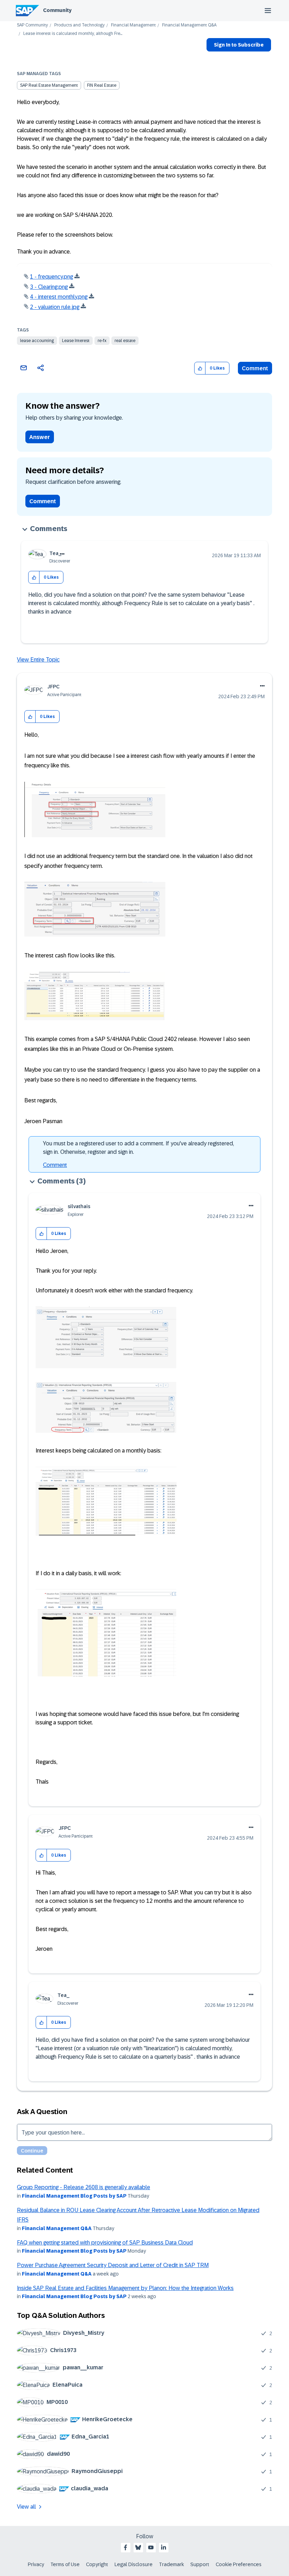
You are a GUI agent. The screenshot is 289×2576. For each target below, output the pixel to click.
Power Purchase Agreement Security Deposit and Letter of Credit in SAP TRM (113, 2265)
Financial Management (133, 25)
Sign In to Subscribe (239, 45)
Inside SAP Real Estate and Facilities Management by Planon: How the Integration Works (125, 2288)
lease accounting (37, 341)
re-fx (102, 341)
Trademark (171, 2564)
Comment (255, 368)
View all (26, 2507)
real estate (125, 341)
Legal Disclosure (134, 2564)
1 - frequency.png (51, 277)
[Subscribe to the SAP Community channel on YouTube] (151, 2547)
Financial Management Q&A (189, 25)
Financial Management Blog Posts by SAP (74, 2196)
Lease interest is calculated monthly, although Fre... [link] (73, 34)
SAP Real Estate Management (49, 85)
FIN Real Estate (102, 85)
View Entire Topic (38, 660)
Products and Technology (79, 25)
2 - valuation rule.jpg (55, 307)
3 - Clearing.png (49, 287)
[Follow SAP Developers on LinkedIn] (164, 2547)
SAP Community (32, 25)
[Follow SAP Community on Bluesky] (138, 2547)
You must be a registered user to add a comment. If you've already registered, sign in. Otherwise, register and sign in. (139, 1148)
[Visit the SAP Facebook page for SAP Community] (125, 2547)
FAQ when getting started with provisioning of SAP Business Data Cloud (105, 2243)
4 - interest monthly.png (59, 297)
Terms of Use (65, 2564)
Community (57, 10)
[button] (200, 368)
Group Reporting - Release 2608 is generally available (84, 2187)
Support (200, 2564)
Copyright (97, 2564)
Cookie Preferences (239, 2564)
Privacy (36, 2564)
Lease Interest (76, 341)
